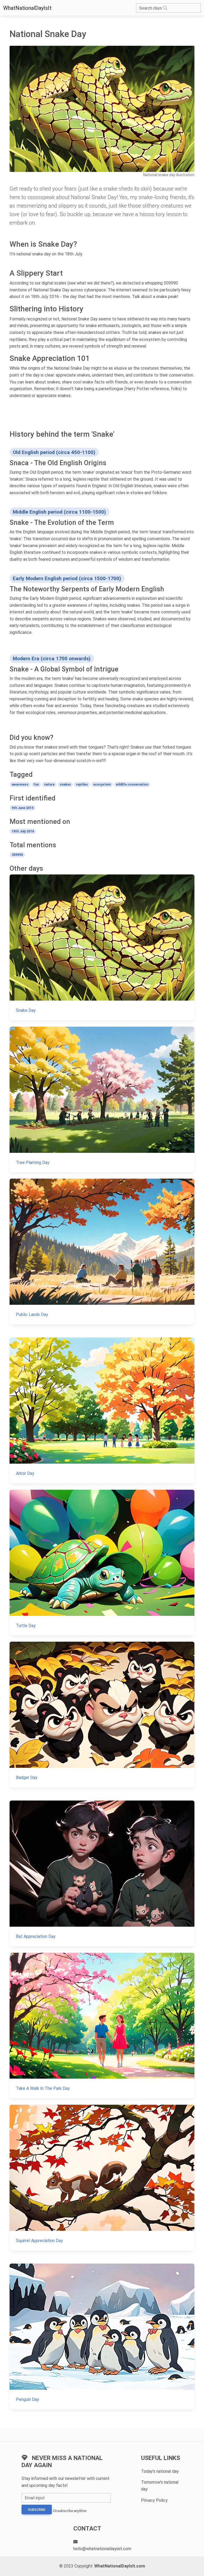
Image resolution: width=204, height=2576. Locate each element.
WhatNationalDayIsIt (27, 8)
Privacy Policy (154, 2500)
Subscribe (37, 2510)
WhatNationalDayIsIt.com (120, 2566)
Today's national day (160, 2471)
